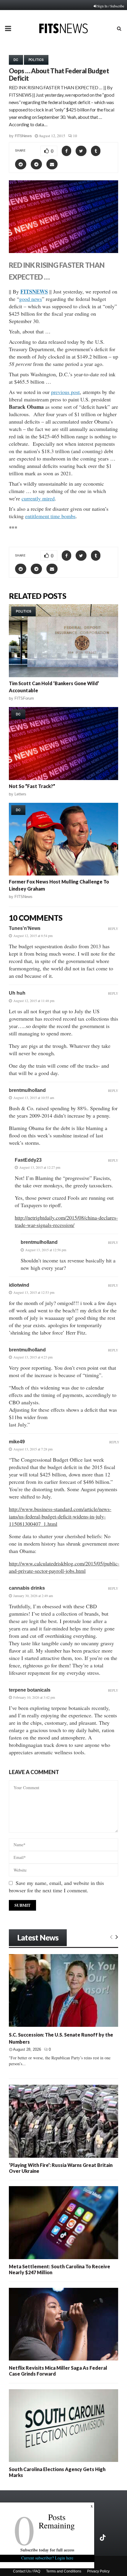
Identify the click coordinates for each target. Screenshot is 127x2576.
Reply (113, 929)
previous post (65, 392)
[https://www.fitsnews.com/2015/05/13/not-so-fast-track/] (63, 744)
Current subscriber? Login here (47, 2558)
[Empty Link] (111, 1937)
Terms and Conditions (64, 2571)
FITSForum (24, 698)
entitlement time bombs (50, 516)
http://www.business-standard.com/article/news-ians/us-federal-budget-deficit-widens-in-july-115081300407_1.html (60, 1516)
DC (16, 60)
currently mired (38, 498)
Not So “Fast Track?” (32, 786)
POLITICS (36, 60)
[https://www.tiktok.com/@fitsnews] (103, 2538)
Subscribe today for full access (47, 2550)
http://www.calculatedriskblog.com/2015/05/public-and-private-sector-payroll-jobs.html (64, 1567)
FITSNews (23, 136)
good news (31, 299)
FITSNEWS (34, 291)
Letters (20, 794)
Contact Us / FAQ (27, 2571)
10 (75, 136)
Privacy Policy (98, 2571)
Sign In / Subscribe (111, 6)
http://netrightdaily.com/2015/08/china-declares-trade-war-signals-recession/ (66, 1221)
